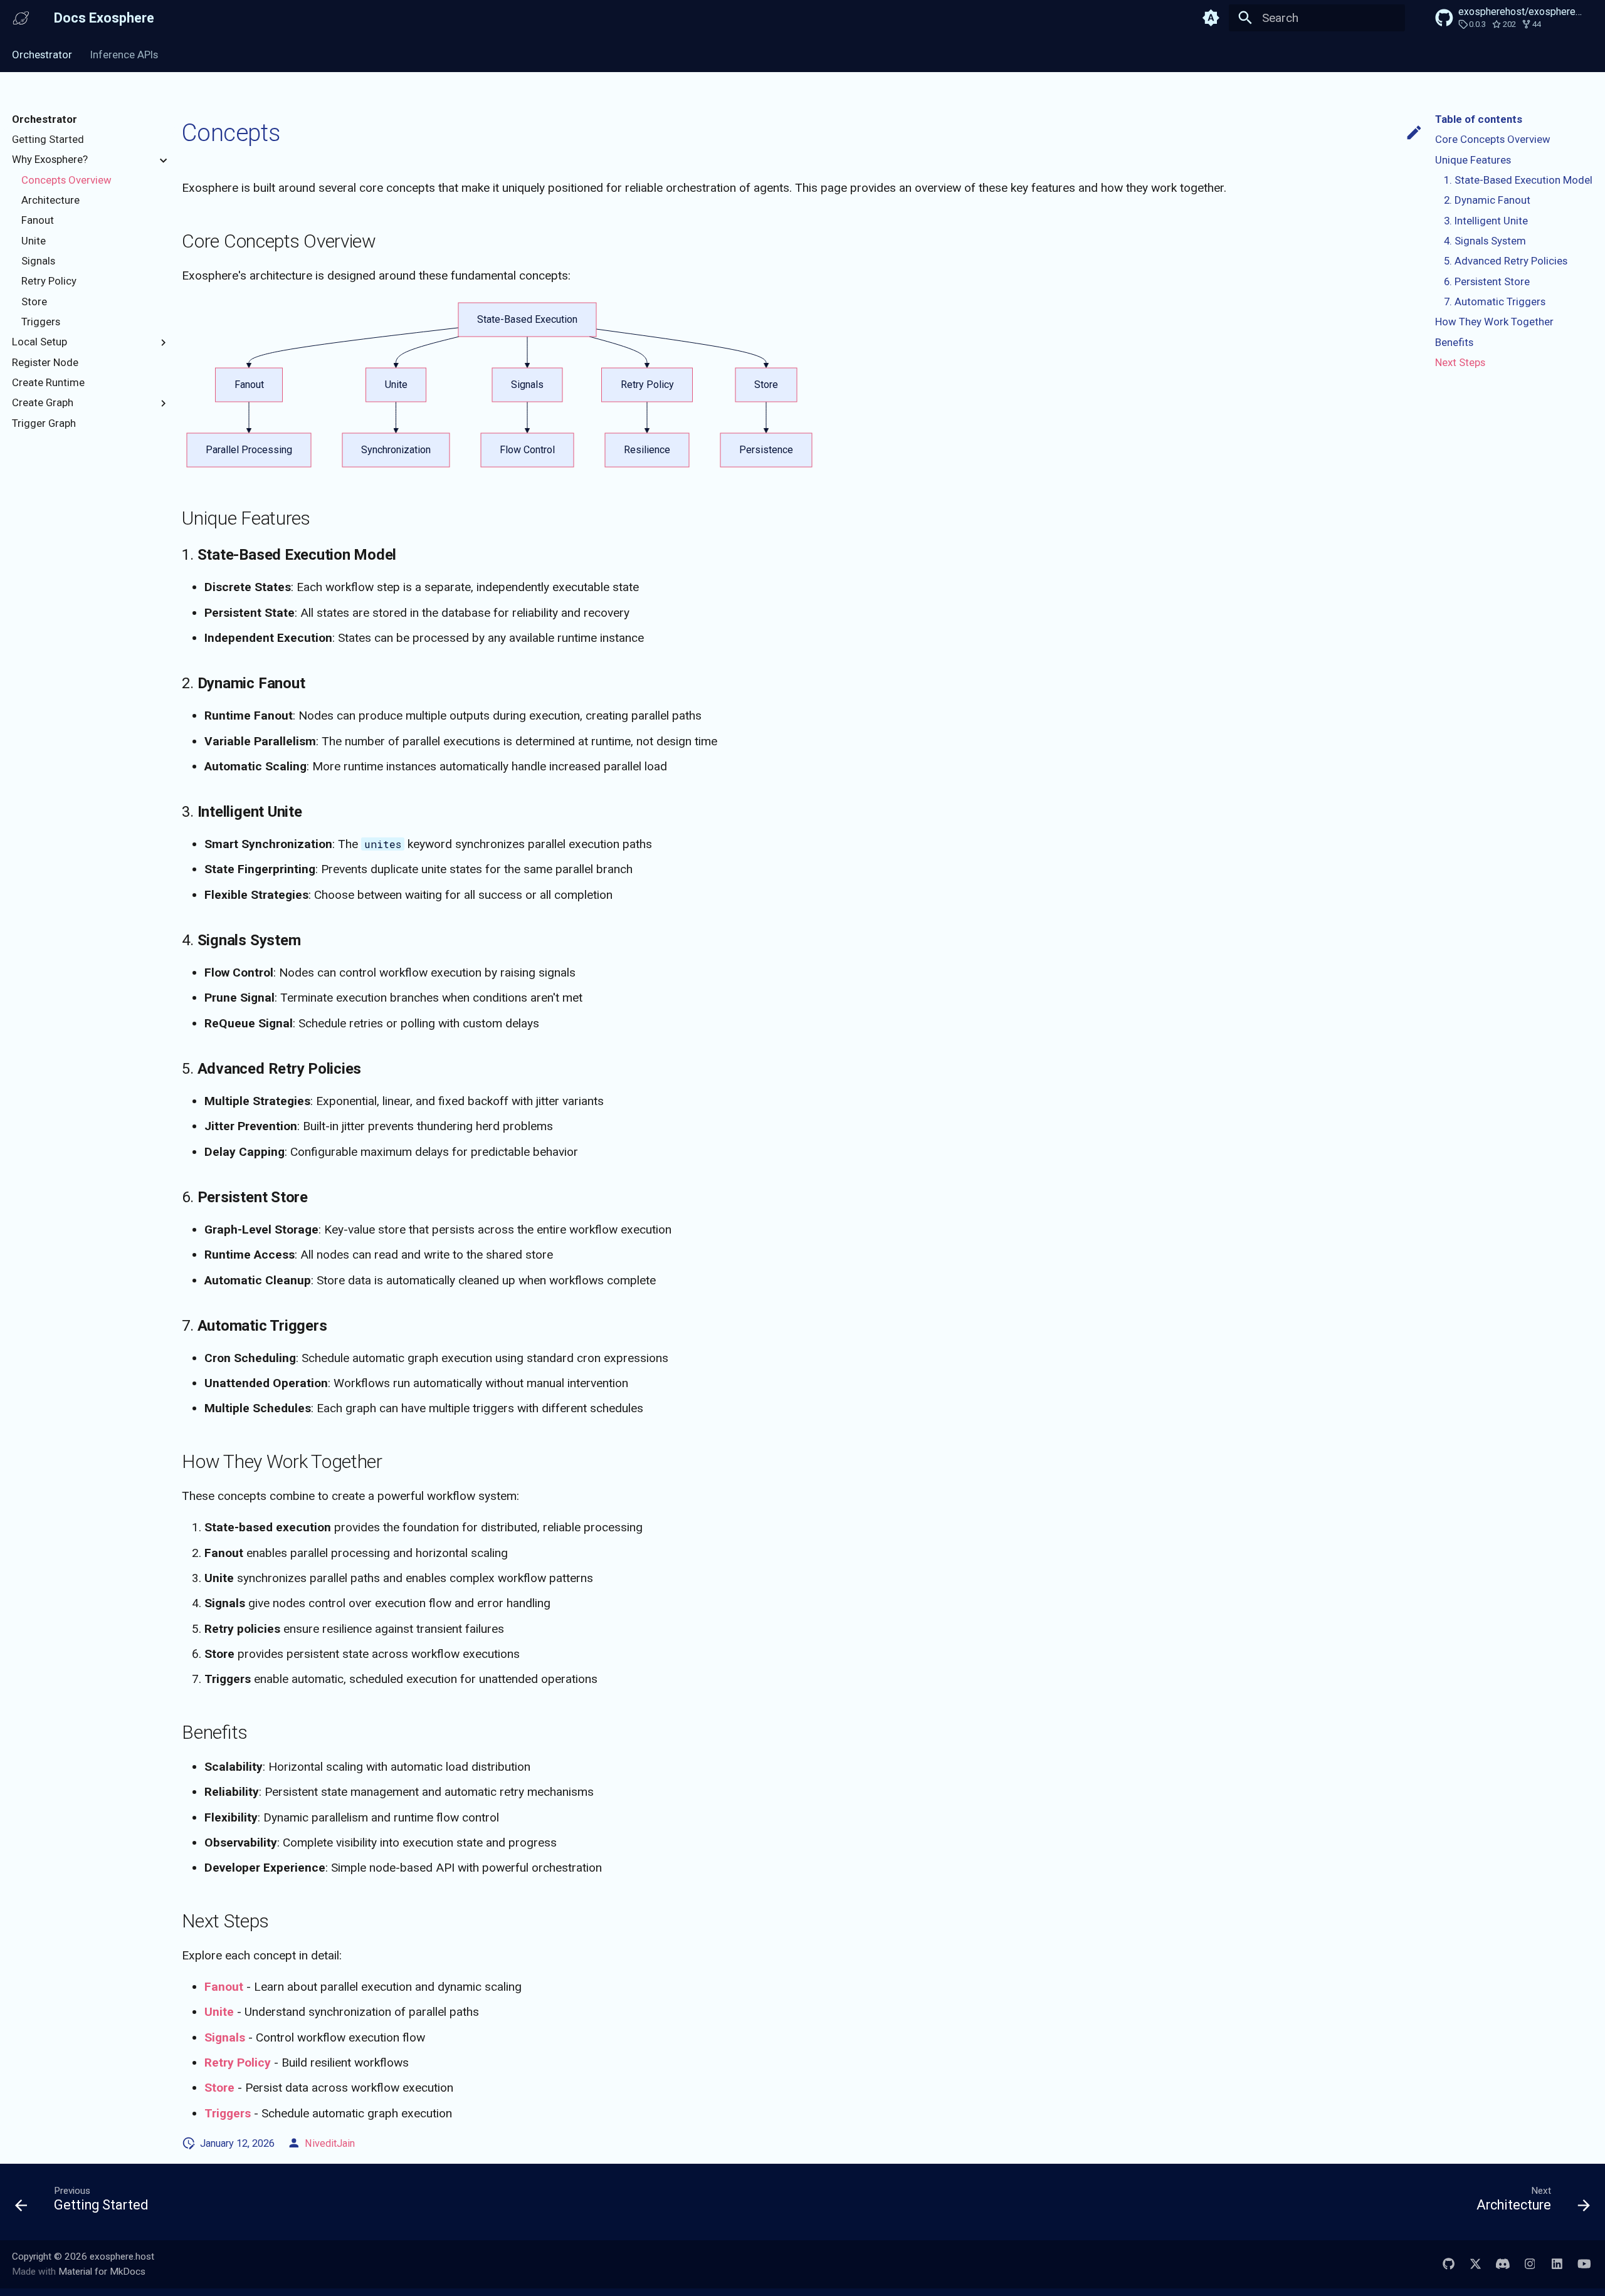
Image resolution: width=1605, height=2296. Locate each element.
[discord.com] (1503, 2264)
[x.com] (1475, 2264)
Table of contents (1479, 119)
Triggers (228, 2113)
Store (219, 2088)
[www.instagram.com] (1530, 2264)
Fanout (224, 1987)
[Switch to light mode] (1211, 18)
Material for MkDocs (102, 2272)
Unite (219, 2012)
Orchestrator (42, 55)
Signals (225, 2037)
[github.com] (1448, 2264)
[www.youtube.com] (1584, 2264)
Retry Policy (238, 2063)
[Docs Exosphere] (21, 18)
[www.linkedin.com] (1557, 2264)
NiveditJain (330, 2143)
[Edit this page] (1414, 133)
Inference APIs (124, 55)
